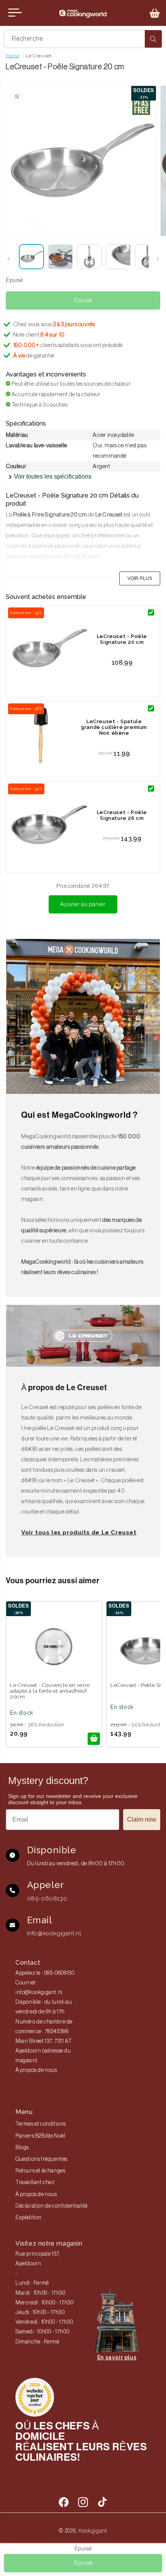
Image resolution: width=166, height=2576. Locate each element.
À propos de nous (36, 2070)
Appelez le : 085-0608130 (45, 1973)
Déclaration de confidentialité (52, 2206)
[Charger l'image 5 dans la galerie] (147, 257)
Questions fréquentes (41, 2159)
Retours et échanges (40, 2171)
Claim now (142, 1819)
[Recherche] (153, 39)
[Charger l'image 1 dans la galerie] (31, 257)
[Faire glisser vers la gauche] (8, 259)
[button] (155, 13)
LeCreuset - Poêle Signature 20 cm (122, 639)
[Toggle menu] (15, 13)
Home (13, 56)
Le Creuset (38, 56)
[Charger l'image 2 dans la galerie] (60, 257)
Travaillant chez (35, 2183)
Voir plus (140, 578)
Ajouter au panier (83, 904)
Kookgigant (93, 2531)
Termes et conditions (41, 2124)
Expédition (29, 2218)
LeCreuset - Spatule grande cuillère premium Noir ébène (114, 727)
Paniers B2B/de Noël (40, 2136)
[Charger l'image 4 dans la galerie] (118, 257)
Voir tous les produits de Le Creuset (79, 1533)
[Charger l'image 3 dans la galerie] (89, 257)
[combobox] (83, 39)
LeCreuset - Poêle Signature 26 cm (122, 815)
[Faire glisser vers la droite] (158, 259)
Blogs (22, 2148)
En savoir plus (117, 2357)
